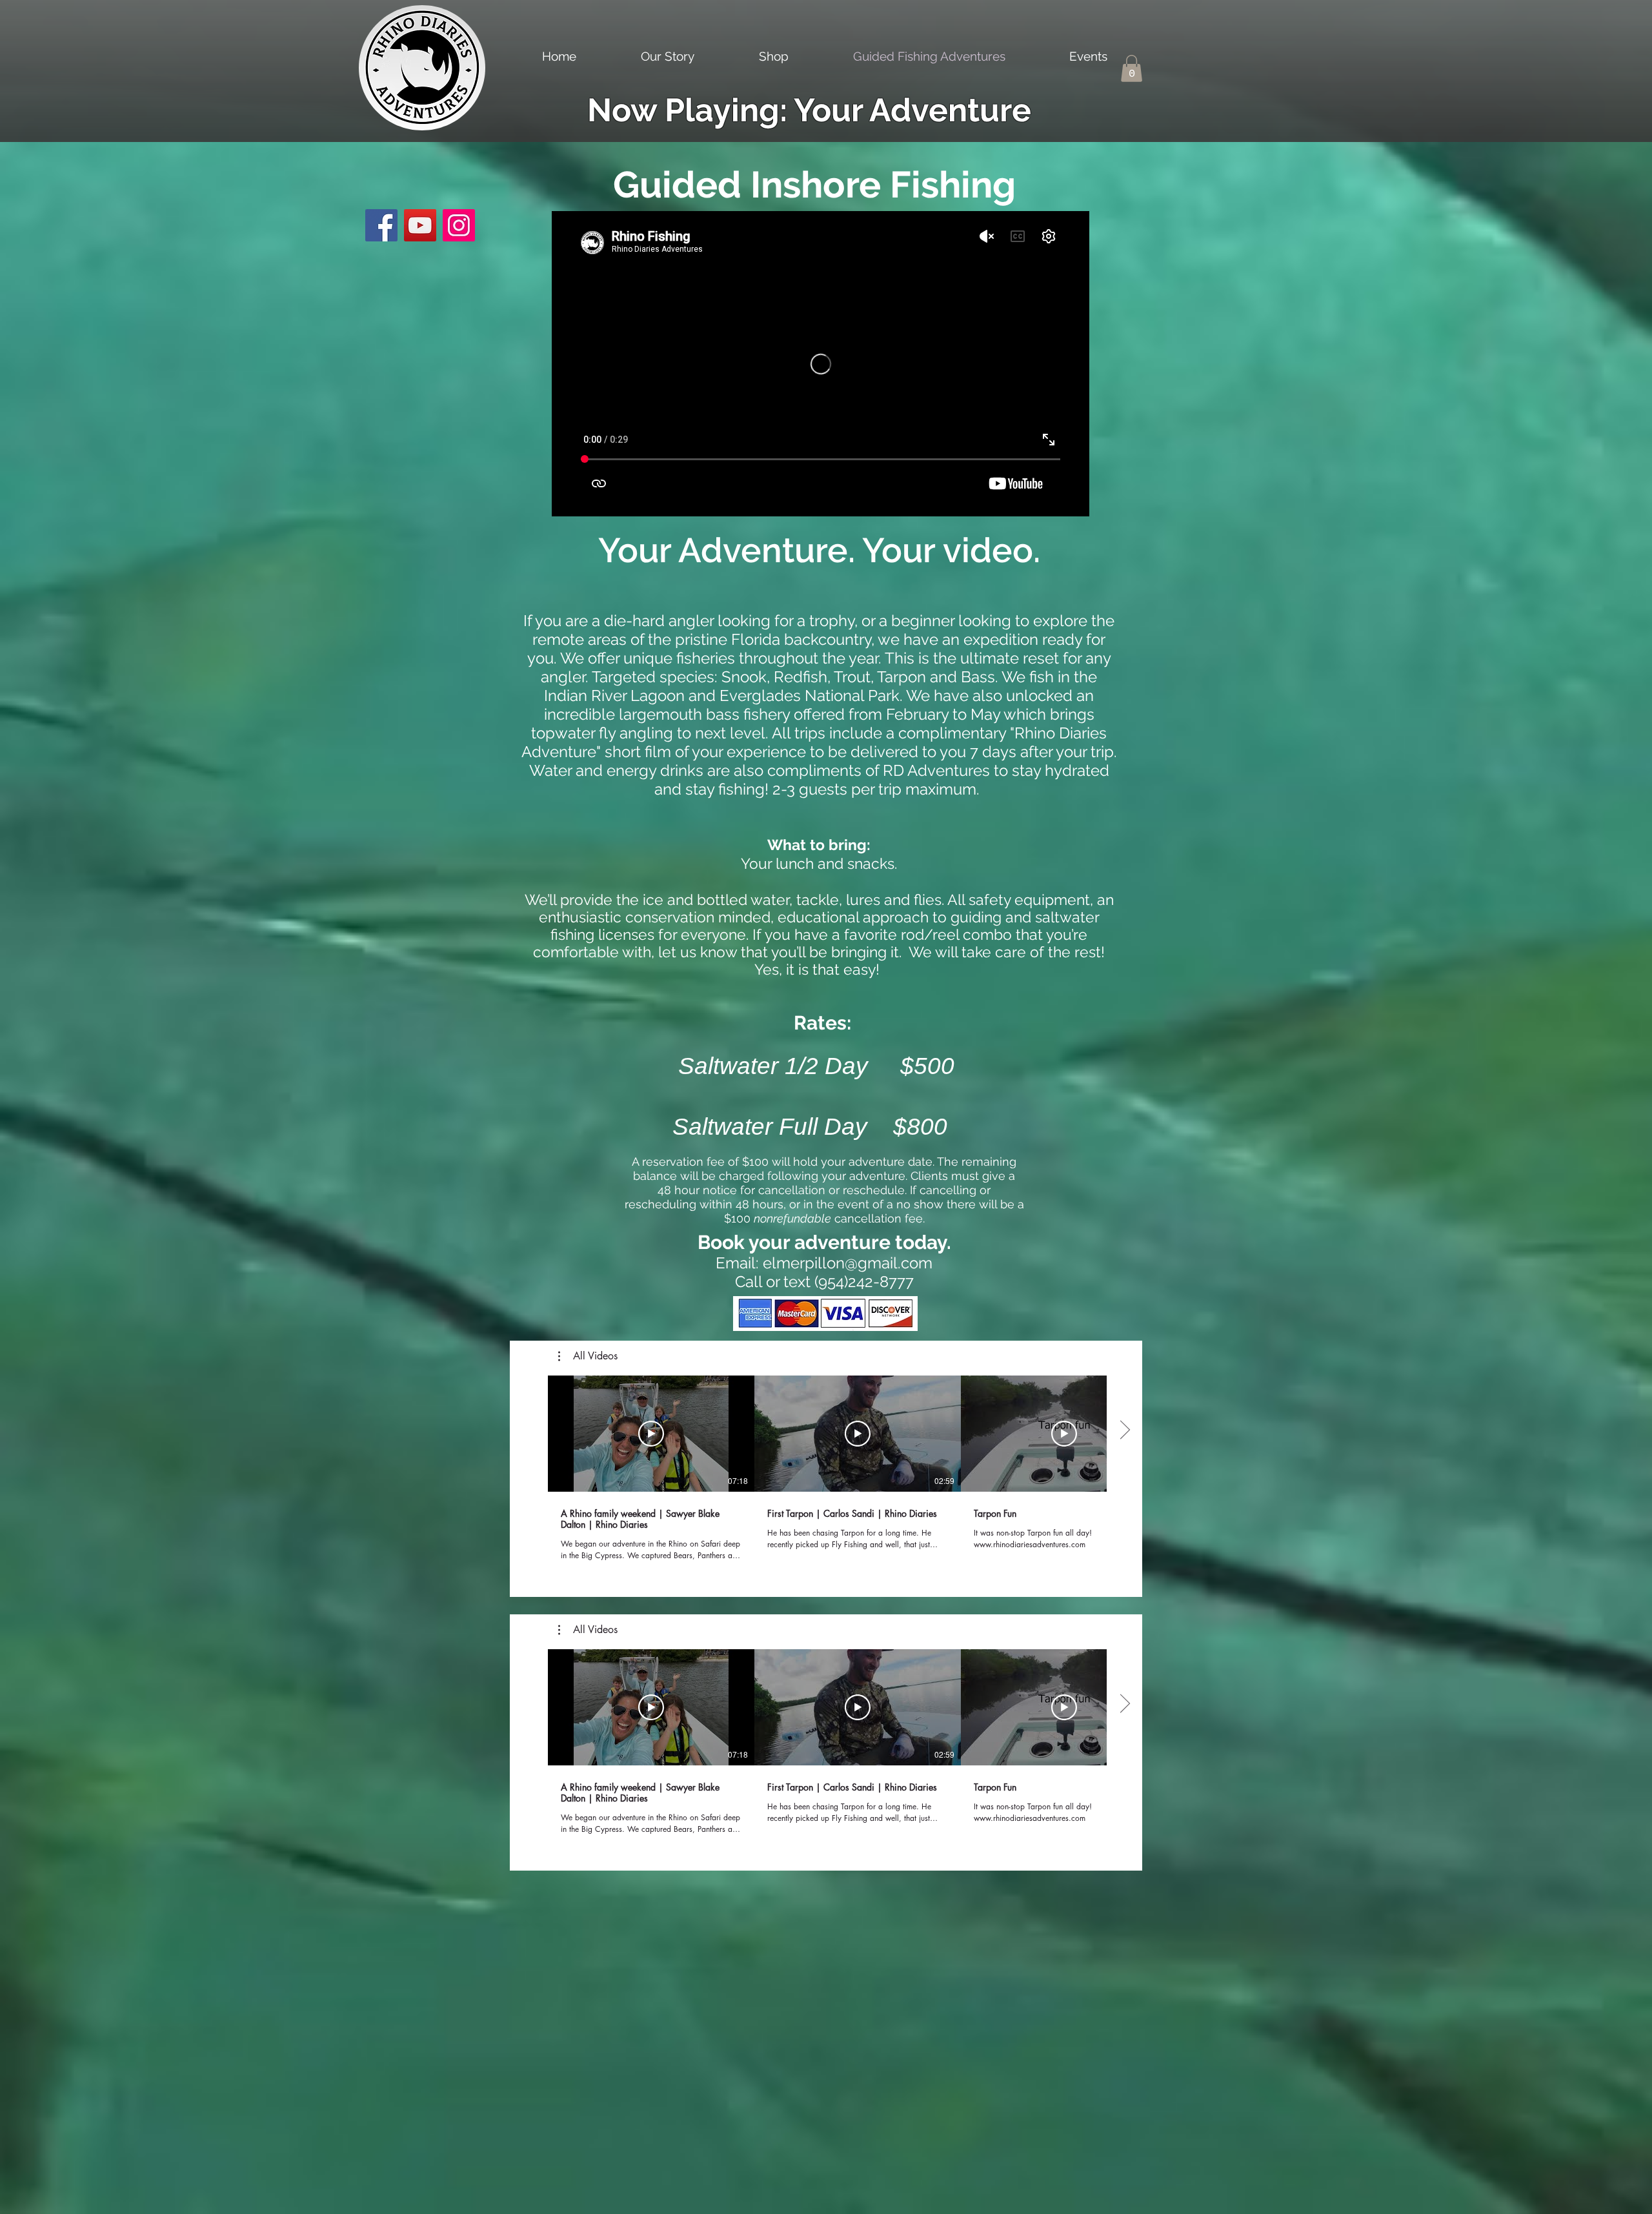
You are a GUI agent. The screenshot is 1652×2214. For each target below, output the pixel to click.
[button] (1132, 68)
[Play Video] (651, 1434)
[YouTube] (420, 225)
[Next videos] (1124, 1431)
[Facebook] (381, 225)
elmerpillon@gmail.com (848, 1263)
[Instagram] (459, 225)
